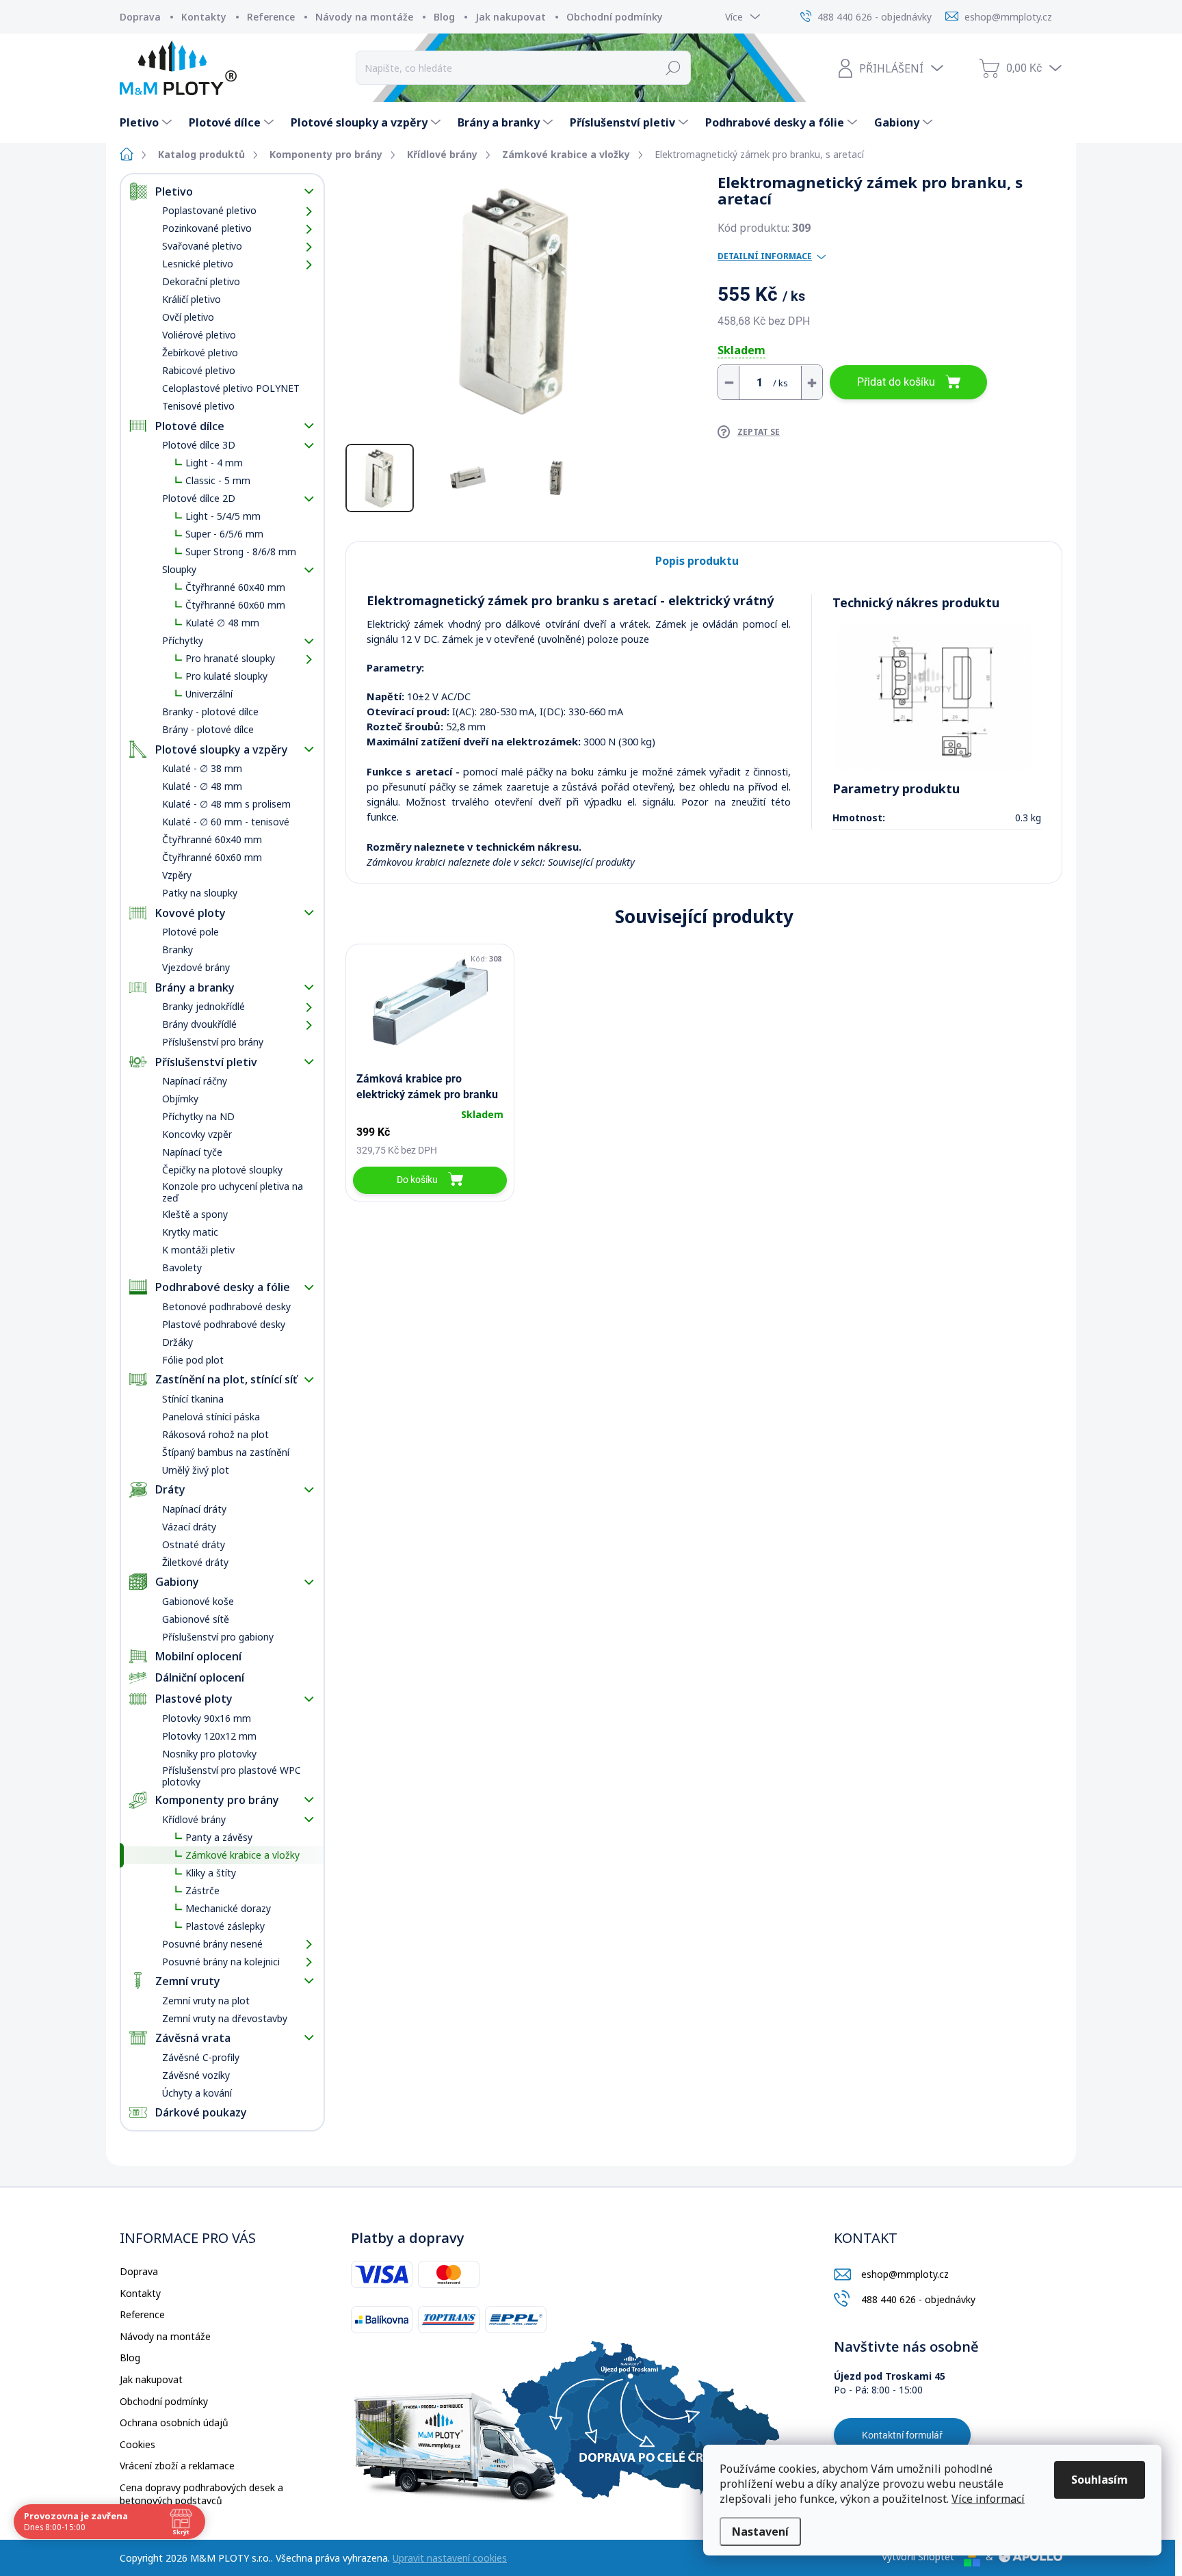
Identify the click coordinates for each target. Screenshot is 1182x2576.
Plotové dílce (190, 426)
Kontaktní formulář (902, 2435)
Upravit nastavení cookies (450, 2558)
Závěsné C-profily (201, 2057)
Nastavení (760, 2532)
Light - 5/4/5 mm (223, 516)
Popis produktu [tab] (697, 561)
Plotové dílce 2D (199, 498)
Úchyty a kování (197, 2093)
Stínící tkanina (193, 1399)
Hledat (673, 68)
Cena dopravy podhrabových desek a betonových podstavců (201, 2494)
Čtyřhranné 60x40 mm (235, 587)
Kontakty (204, 17)
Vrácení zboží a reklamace (177, 2466)
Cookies (137, 2444)
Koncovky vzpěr (197, 1134)
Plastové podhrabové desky (224, 1324)
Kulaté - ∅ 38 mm (202, 768)
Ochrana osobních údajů (174, 2422)
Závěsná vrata (193, 2038)
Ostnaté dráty (194, 1544)
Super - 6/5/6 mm (224, 534)
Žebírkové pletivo (200, 353)
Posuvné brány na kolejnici (221, 1962)
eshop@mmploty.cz (905, 2274)
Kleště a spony (195, 1214)
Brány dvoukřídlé (199, 1024)
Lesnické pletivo (198, 264)
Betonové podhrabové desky (226, 1306)
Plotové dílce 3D (199, 445)
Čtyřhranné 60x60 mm (235, 605)
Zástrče (202, 1890)
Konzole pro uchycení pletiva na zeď (233, 1192)
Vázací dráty (189, 1527)
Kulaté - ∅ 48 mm (202, 786)
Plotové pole (191, 932)
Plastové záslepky (225, 1926)
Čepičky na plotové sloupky (222, 1170)
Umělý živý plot (196, 1470)
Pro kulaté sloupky (226, 676)
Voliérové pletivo (199, 335)
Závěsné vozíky (196, 2075)
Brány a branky (195, 987)
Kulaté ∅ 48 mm (222, 623)
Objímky (180, 1099)
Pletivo (174, 191)
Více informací (988, 2499)
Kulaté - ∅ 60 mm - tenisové (226, 822)
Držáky (178, 1342)
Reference (271, 17)
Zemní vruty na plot (206, 2001)
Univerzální (209, 694)
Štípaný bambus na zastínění (226, 1452)
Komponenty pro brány (217, 1800)
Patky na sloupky (200, 893)
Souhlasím (1100, 2480)
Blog (444, 17)
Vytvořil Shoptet (918, 2557)
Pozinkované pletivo (207, 228)
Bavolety (182, 1267)
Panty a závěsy (219, 1837)
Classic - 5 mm (218, 480)
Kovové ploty (191, 913)
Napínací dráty (194, 1509)
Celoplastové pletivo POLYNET (231, 388)
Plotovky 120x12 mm (209, 1736)
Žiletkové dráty (195, 1562)
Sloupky (179, 569)
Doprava (140, 17)
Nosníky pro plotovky (209, 1754)
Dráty (170, 1489)
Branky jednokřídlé (203, 1006)
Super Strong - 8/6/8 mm (241, 552)
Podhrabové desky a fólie (223, 1287)
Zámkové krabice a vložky (242, 1855)
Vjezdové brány (196, 967)
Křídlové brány (194, 1819)
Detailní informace (765, 256)
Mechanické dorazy (228, 1908)
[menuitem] (147, 122)
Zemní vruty (188, 1981)
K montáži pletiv (198, 1250)
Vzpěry (177, 875)
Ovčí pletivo (188, 317)
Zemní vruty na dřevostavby (225, 2018)
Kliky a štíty (211, 1873)
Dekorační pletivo (201, 281)
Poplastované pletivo (209, 210)
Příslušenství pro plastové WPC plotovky (232, 1776)
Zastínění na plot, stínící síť (226, 1379)
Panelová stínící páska (211, 1417)
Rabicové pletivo (199, 370)
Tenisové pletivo (198, 406)
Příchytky (183, 640)
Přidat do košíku (896, 382)
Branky (178, 950)
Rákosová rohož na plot (215, 1434)
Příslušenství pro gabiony (218, 1637)
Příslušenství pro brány (213, 1042)
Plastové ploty (194, 1699)
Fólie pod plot (193, 1360)
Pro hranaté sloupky (230, 658)
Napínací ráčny (195, 1081)
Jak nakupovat (511, 17)
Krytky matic (190, 1232)
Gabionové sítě (196, 1619)
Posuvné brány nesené (212, 1944)
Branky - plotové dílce (210, 712)
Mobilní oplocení (198, 1656)
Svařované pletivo (202, 246)
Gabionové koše (198, 1601)
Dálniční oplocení (200, 1677)
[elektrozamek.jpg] (933, 696)
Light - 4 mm (214, 463)
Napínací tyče (192, 1152)
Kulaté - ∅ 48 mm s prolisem (226, 804)
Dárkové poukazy (201, 2112)
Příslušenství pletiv (206, 1062)
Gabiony (177, 1582)
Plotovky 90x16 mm (207, 1718)
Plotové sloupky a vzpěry (222, 749)
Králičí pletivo (192, 299)
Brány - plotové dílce (208, 729)
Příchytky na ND (198, 1116)
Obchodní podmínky (615, 17)
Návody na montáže (364, 17)
